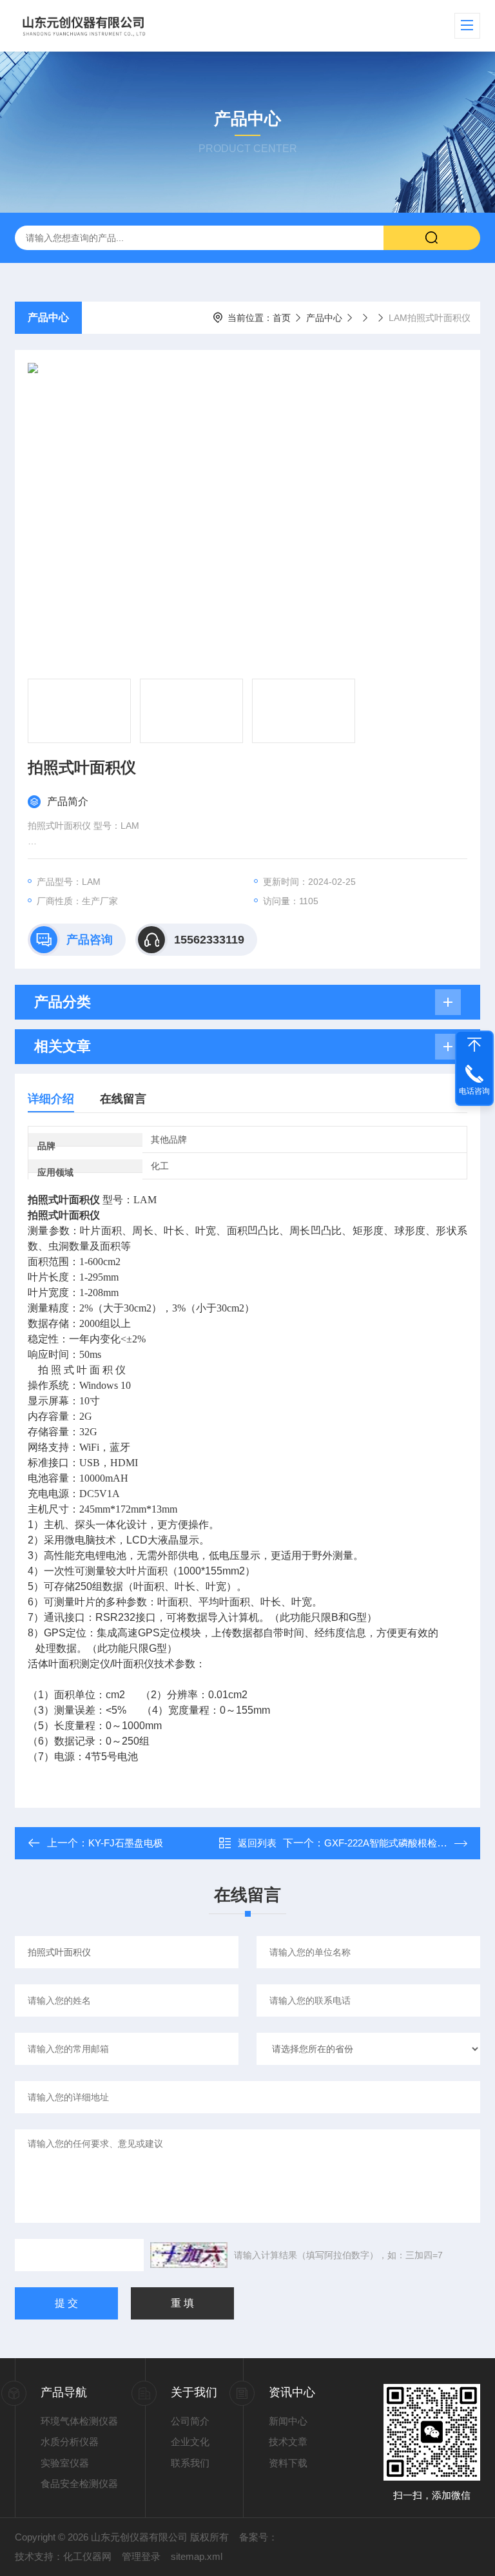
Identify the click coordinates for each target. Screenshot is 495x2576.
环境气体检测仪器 (79, 2421)
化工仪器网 (87, 2556)
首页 (282, 318)
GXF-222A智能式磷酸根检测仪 (390, 1843)
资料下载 (288, 2463)
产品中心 (48, 317)
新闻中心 (288, 2421)
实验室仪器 (65, 2463)
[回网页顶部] (474, 1045)
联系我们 (190, 2463)
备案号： (258, 2537)
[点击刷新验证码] (189, 2255)
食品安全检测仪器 (79, 2484)
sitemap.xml (197, 2556)
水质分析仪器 (70, 2442)
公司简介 (190, 2421)
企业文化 (190, 2442)
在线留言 (123, 1099)
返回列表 (257, 1843)
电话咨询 (474, 1091)
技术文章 (288, 2442)
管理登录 (141, 2556)
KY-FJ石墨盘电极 (126, 1843)
